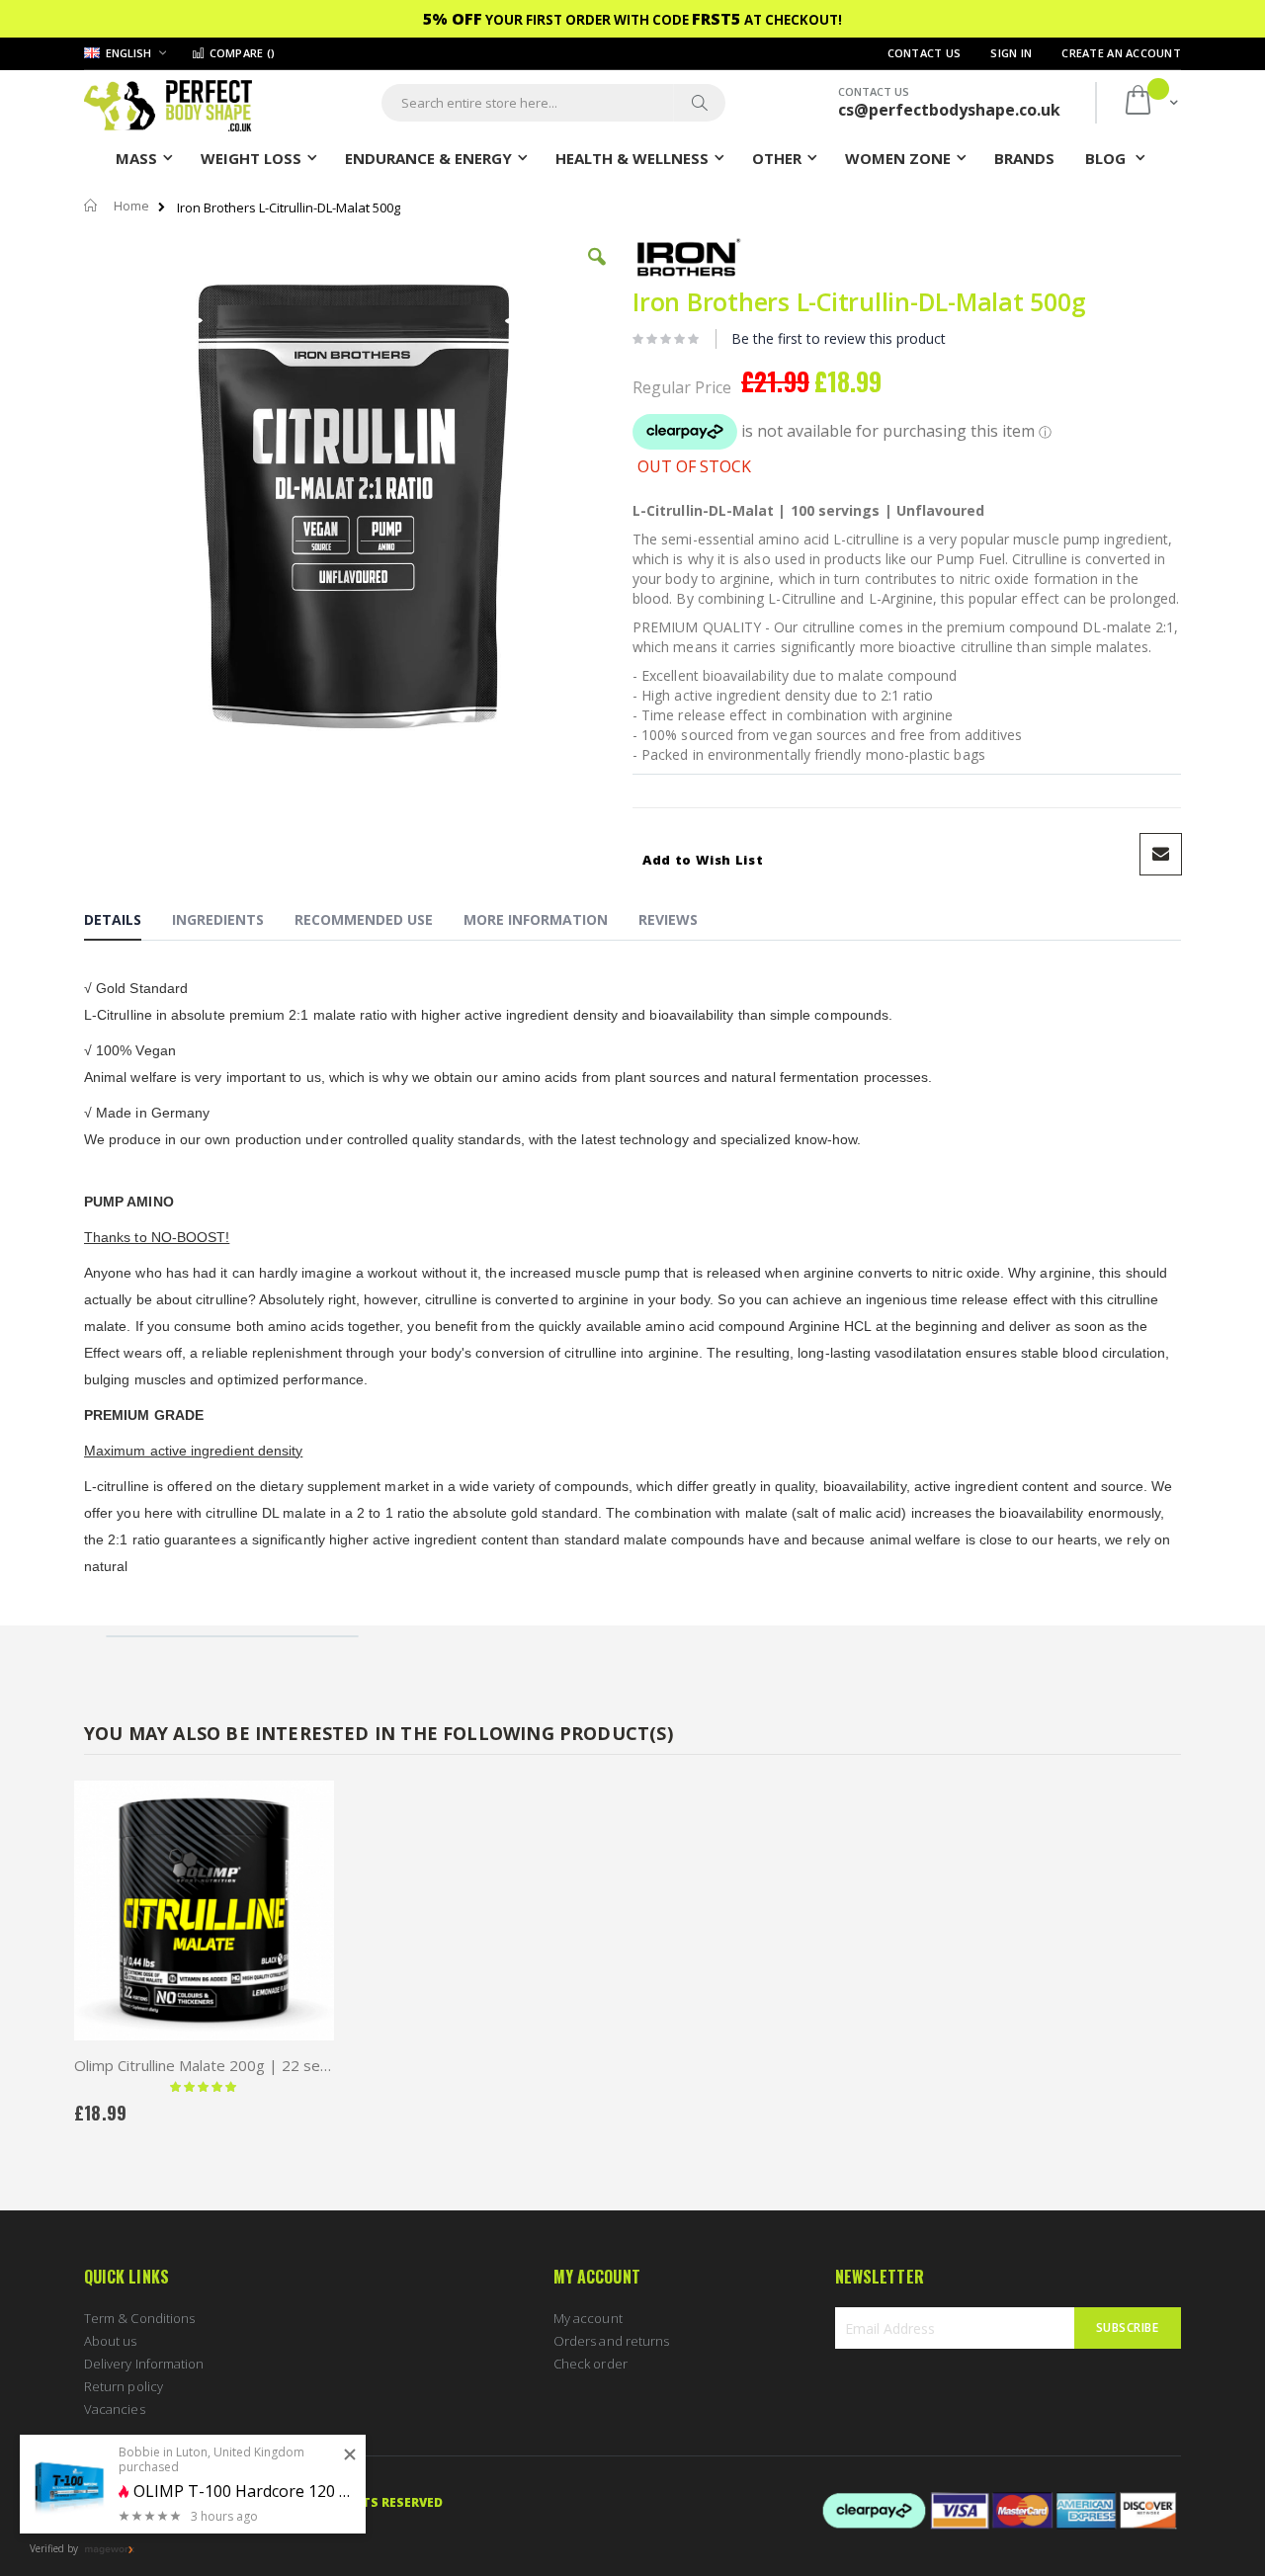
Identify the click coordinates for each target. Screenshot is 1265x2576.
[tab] (127, 923)
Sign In (1011, 53)
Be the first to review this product (839, 338)
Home (131, 206)
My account (588, 2318)
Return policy (124, 2386)
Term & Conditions (139, 2318)
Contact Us (925, 53)
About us (111, 2341)
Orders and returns (611, 2341)
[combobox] (553, 103)
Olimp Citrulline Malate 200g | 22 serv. (204, 2065)
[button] (597, 272)
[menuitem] (1024, 157)
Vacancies (115, 2409)
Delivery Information (144, 2364)
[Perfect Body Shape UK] (168, 103)
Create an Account (1121, 53)
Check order (590, 2364)
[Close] (350, 2455)
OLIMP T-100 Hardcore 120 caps (242, 2492)
